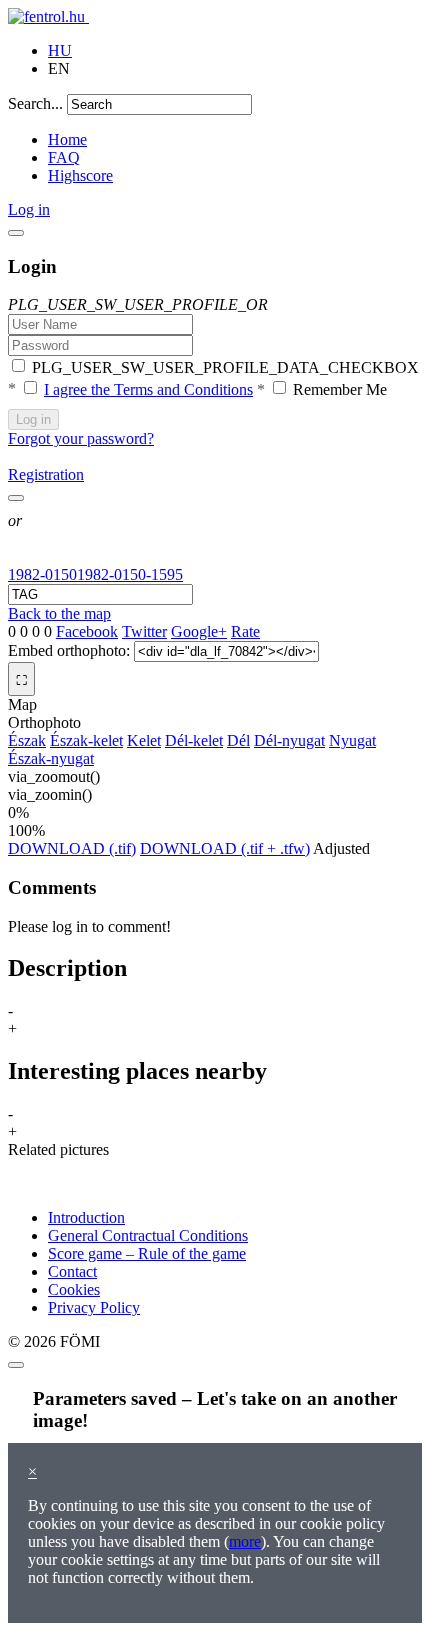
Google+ (199, 631)
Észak (27, 740)
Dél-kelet (194, 740)
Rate (245, 631)
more (245, 1541)
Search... (35, 103)
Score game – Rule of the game (147, 1253)
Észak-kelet (86, 740)
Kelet (144, 740)
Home (67, 139)
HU (60, 50)
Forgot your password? (81, 438)
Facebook (87, 631)
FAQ (64, 157)
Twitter (144, 631)
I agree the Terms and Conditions (148, 389)
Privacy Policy (94, 1307)
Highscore (80, 175)
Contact (72, 1271)
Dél (238, 740)
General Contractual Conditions (148, 1235)
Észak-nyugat (51, 758)
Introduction (86, 1217)
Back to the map (59, 613)
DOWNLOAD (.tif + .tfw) (225, 848)
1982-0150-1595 (130, 574)
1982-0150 (42, 574)
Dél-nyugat (289, 740)
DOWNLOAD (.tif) (72, 848)
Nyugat (352, 740)
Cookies (74, 1289)
